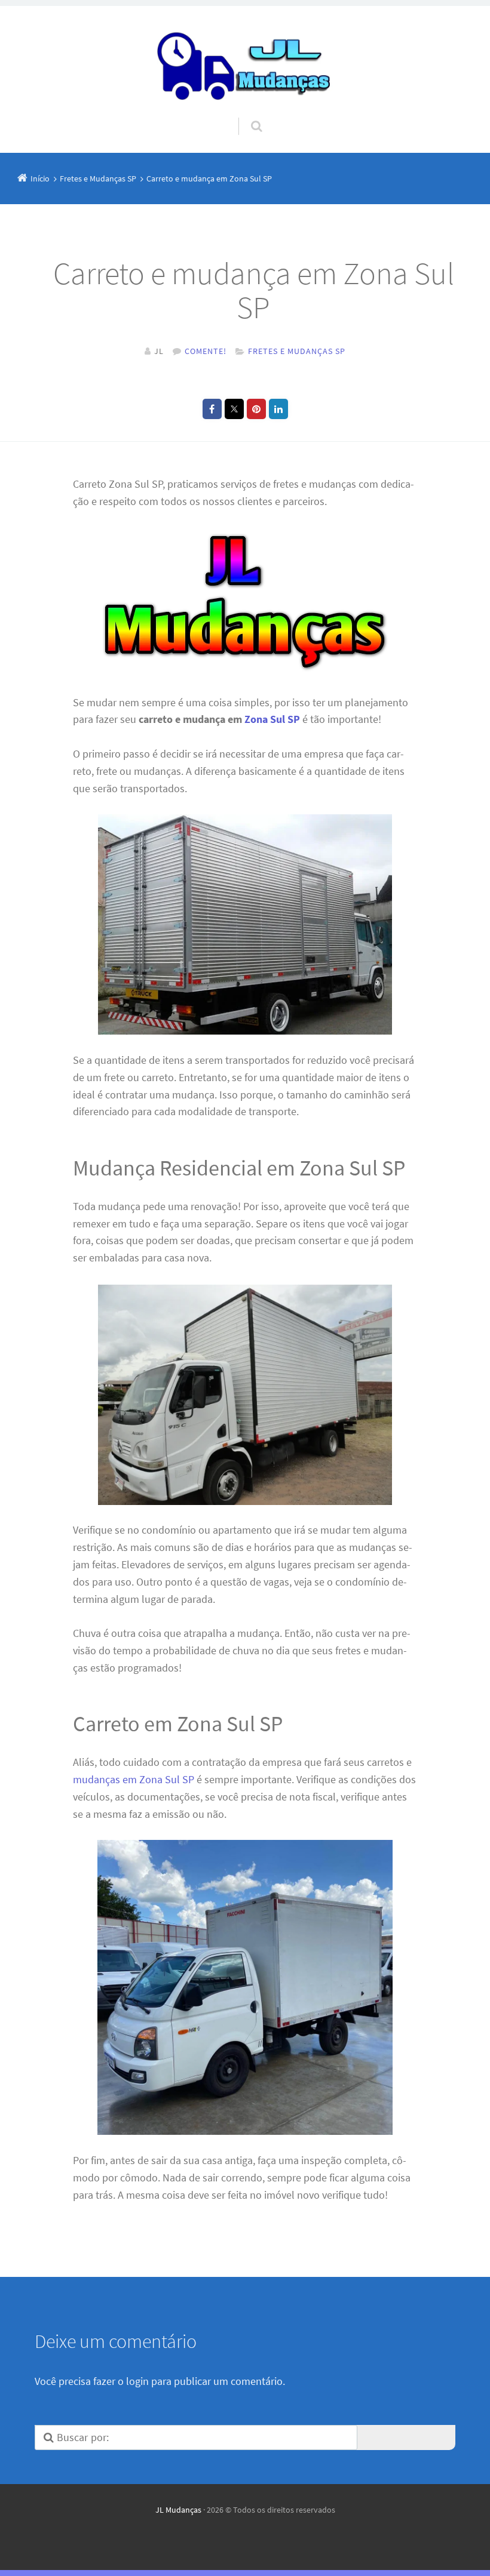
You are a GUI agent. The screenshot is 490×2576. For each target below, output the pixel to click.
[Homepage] (245, 62)
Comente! (206, 351)
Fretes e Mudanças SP (297, 351)
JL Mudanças (178, 2510)
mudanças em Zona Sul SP (134, 1779)
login (137, 2381)
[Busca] (245, 115)
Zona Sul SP (272, 719)
